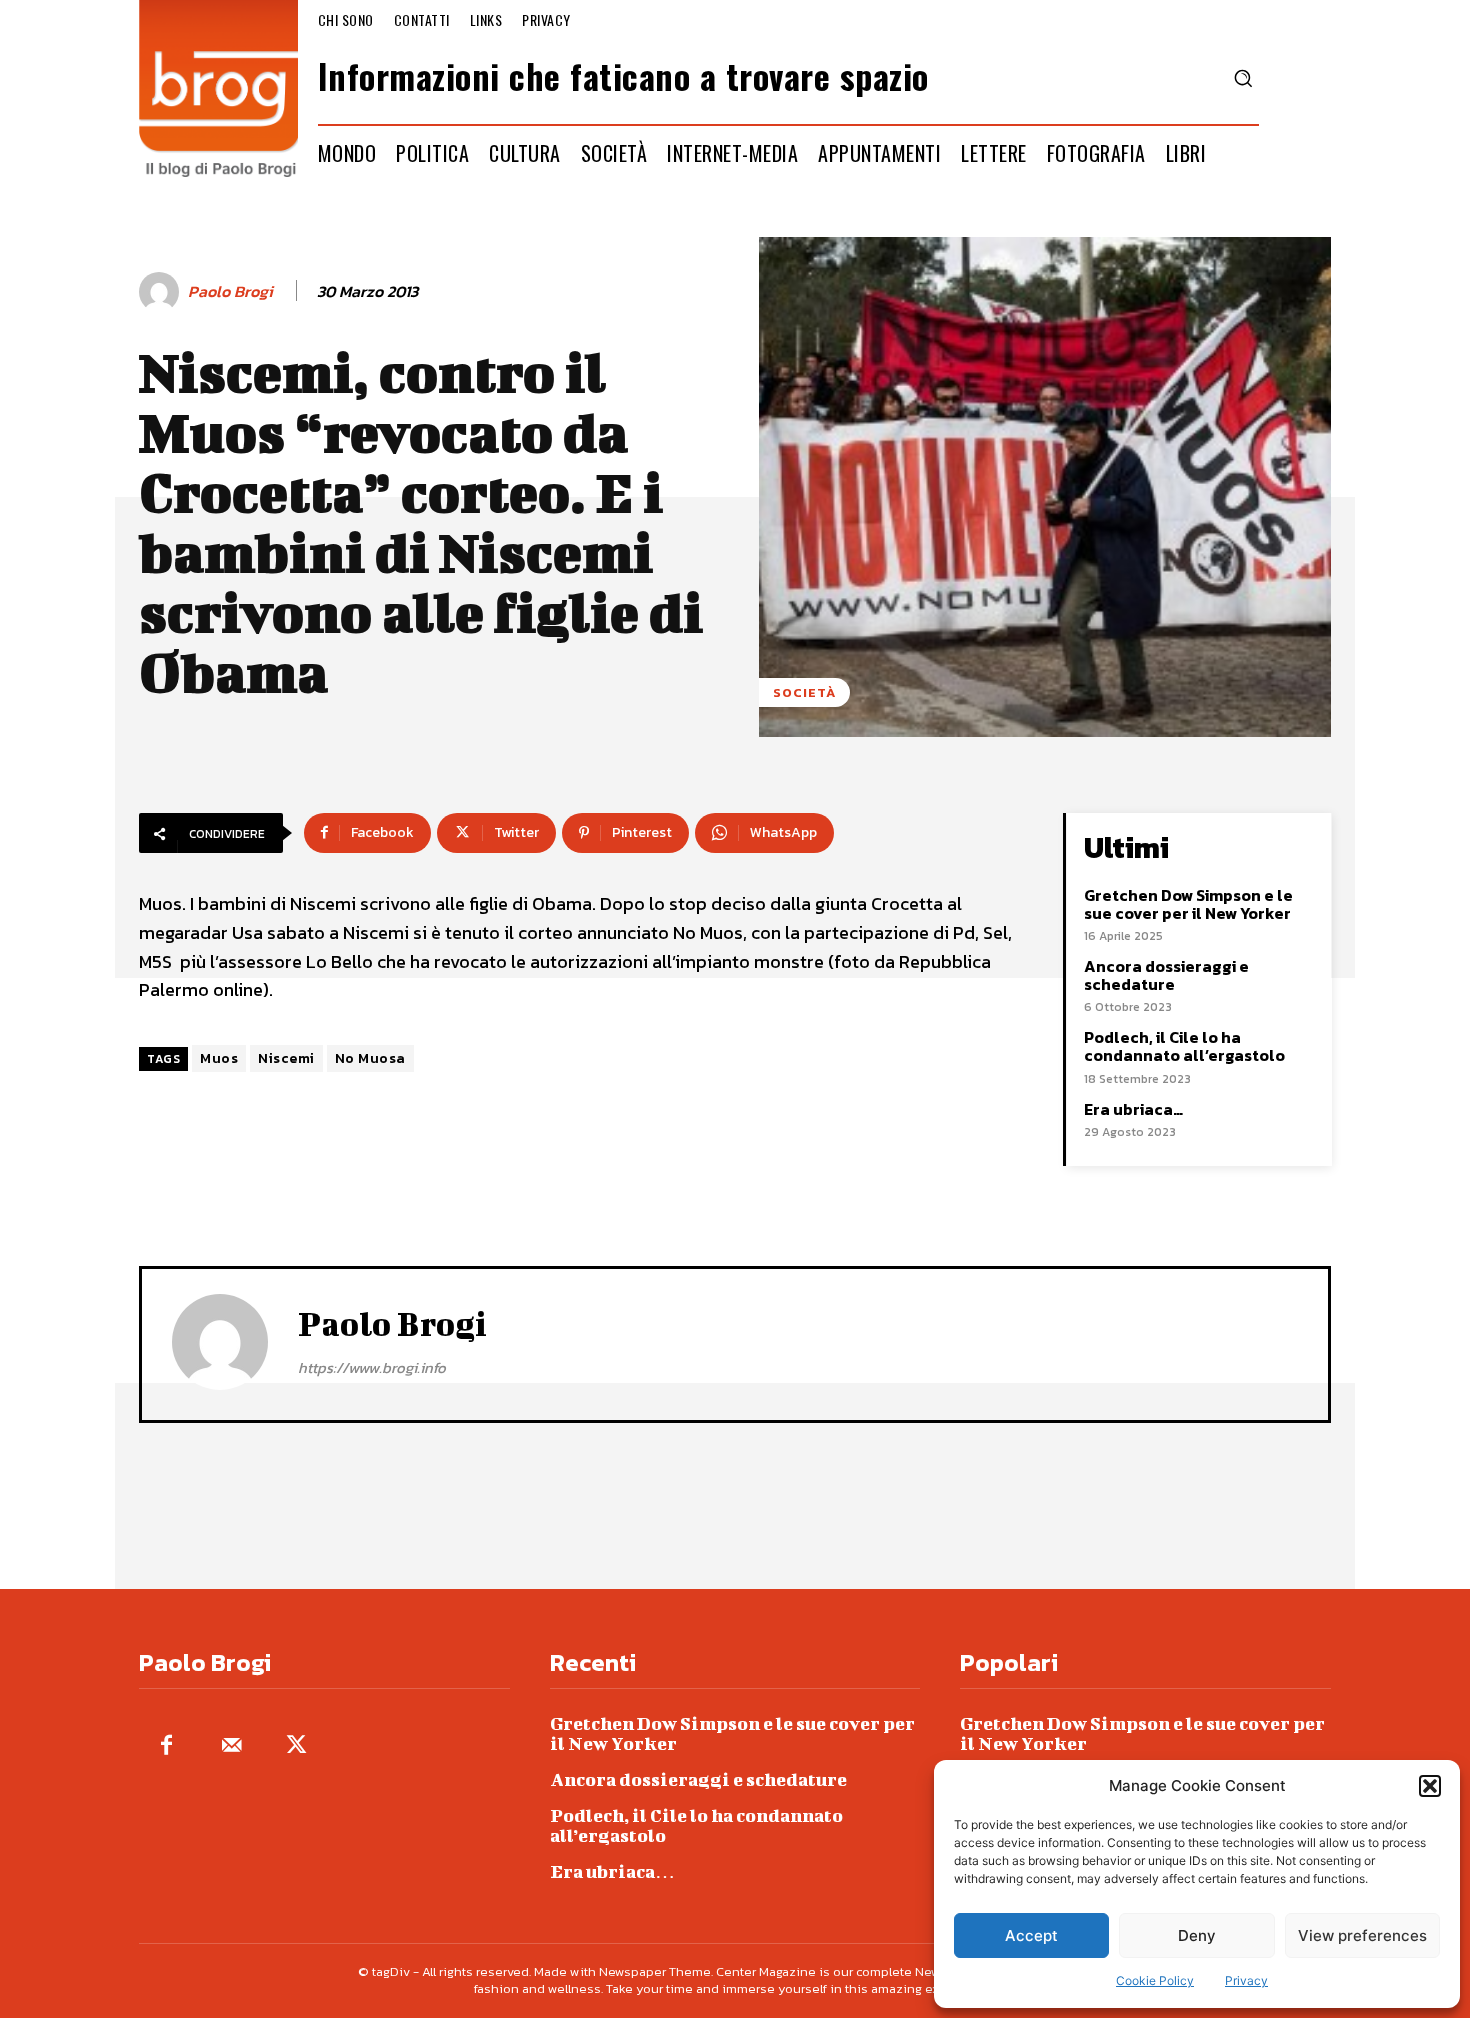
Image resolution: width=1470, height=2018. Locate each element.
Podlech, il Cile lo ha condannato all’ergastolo (1184, 1046)
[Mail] (231, 1746)
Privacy (1246, 1980)
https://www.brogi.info (372, 1367)
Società (804, 692)
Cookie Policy (1155, 1980)
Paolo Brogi (230, 291)
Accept (1031, 1935)
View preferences (1362, 1935)
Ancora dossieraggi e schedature (1166, 975)
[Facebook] (166, 1746)
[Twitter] (296, 1746)
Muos (219, 1058)
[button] (1430, 1786)
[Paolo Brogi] (162, 292)
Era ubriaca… (1133, 1109)
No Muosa (370, 1058)
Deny (1197, 1935)
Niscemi (286, 1058)
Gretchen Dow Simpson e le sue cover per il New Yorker (1188, 904)
